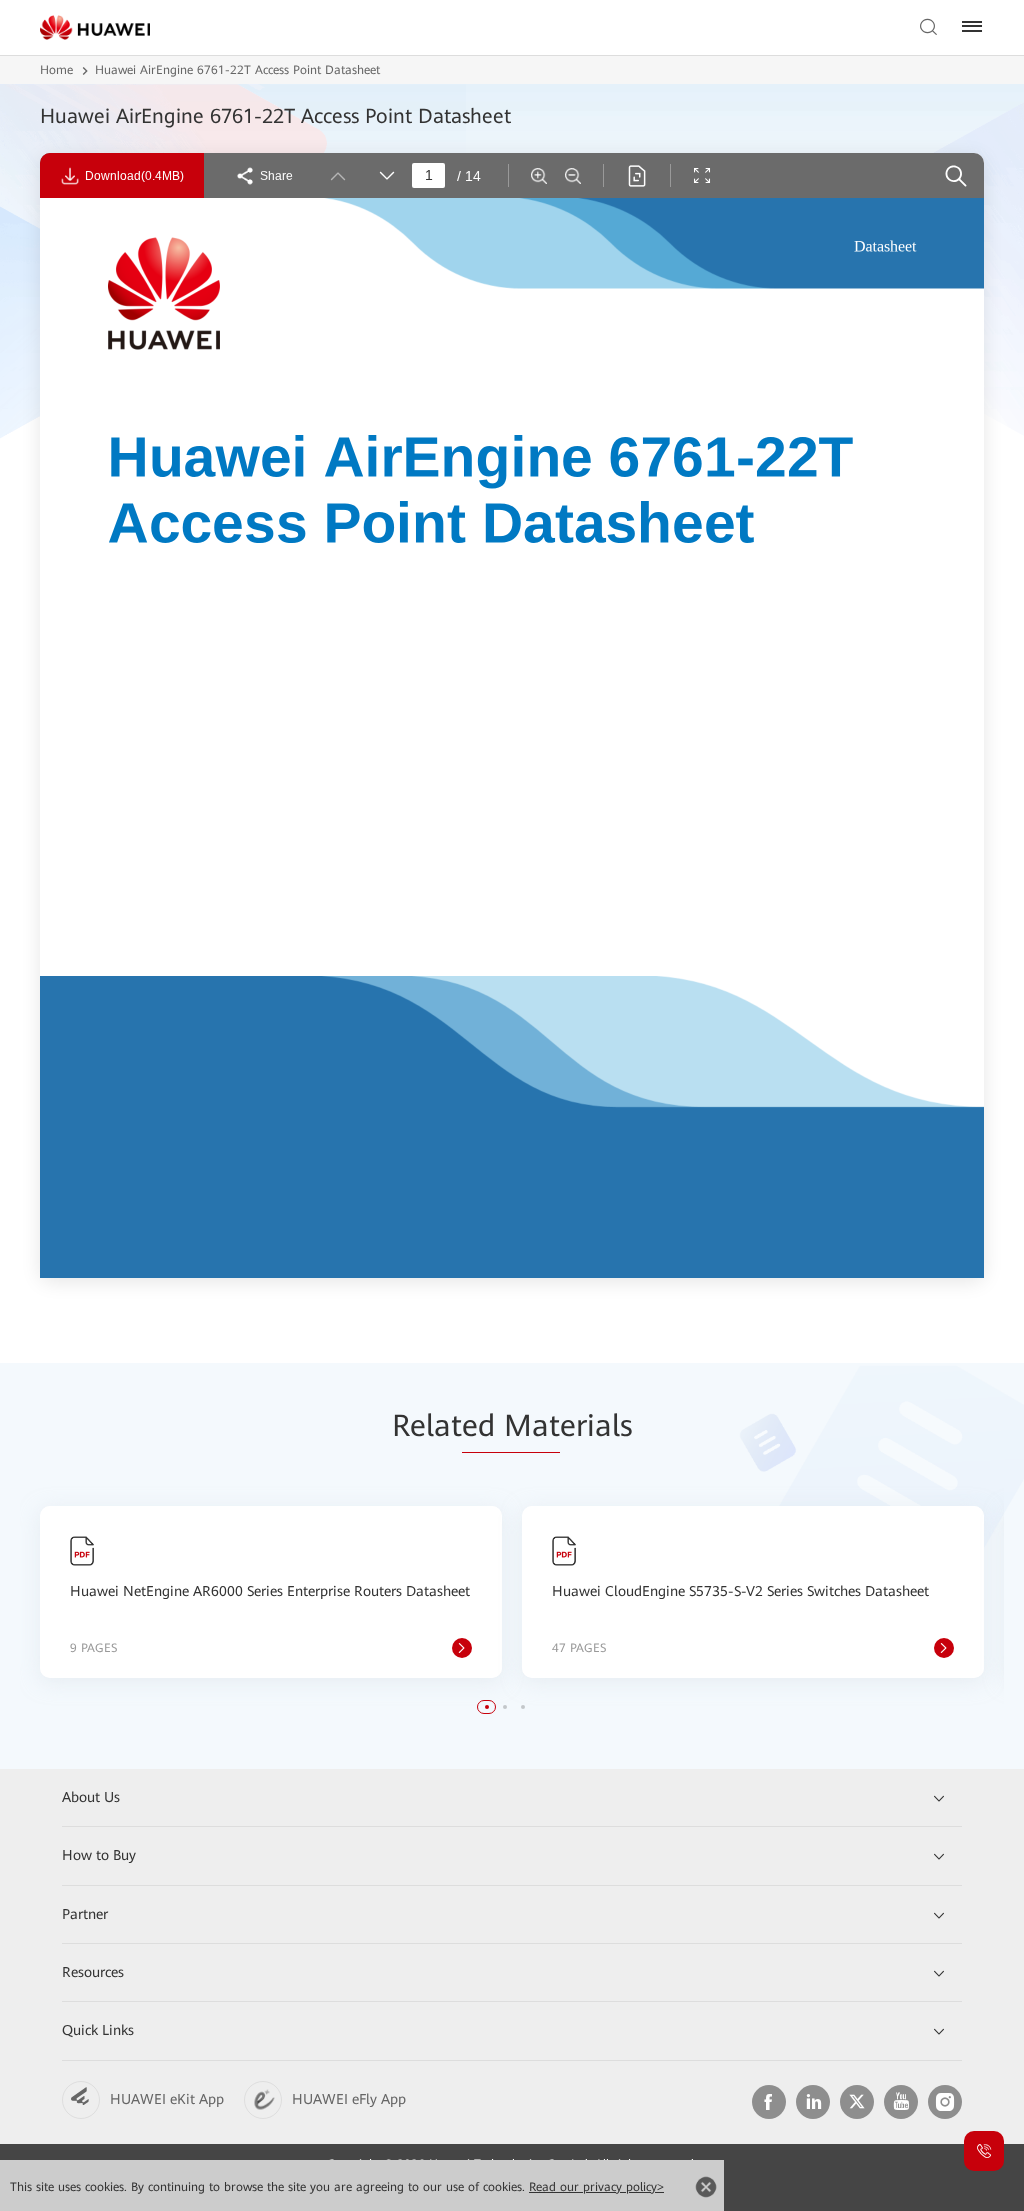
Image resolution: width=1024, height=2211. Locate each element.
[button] (487, 1707)
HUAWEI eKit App (167, 2099)
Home (56, 70)
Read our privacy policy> (596, 2187)
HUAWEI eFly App (349, 2099)
